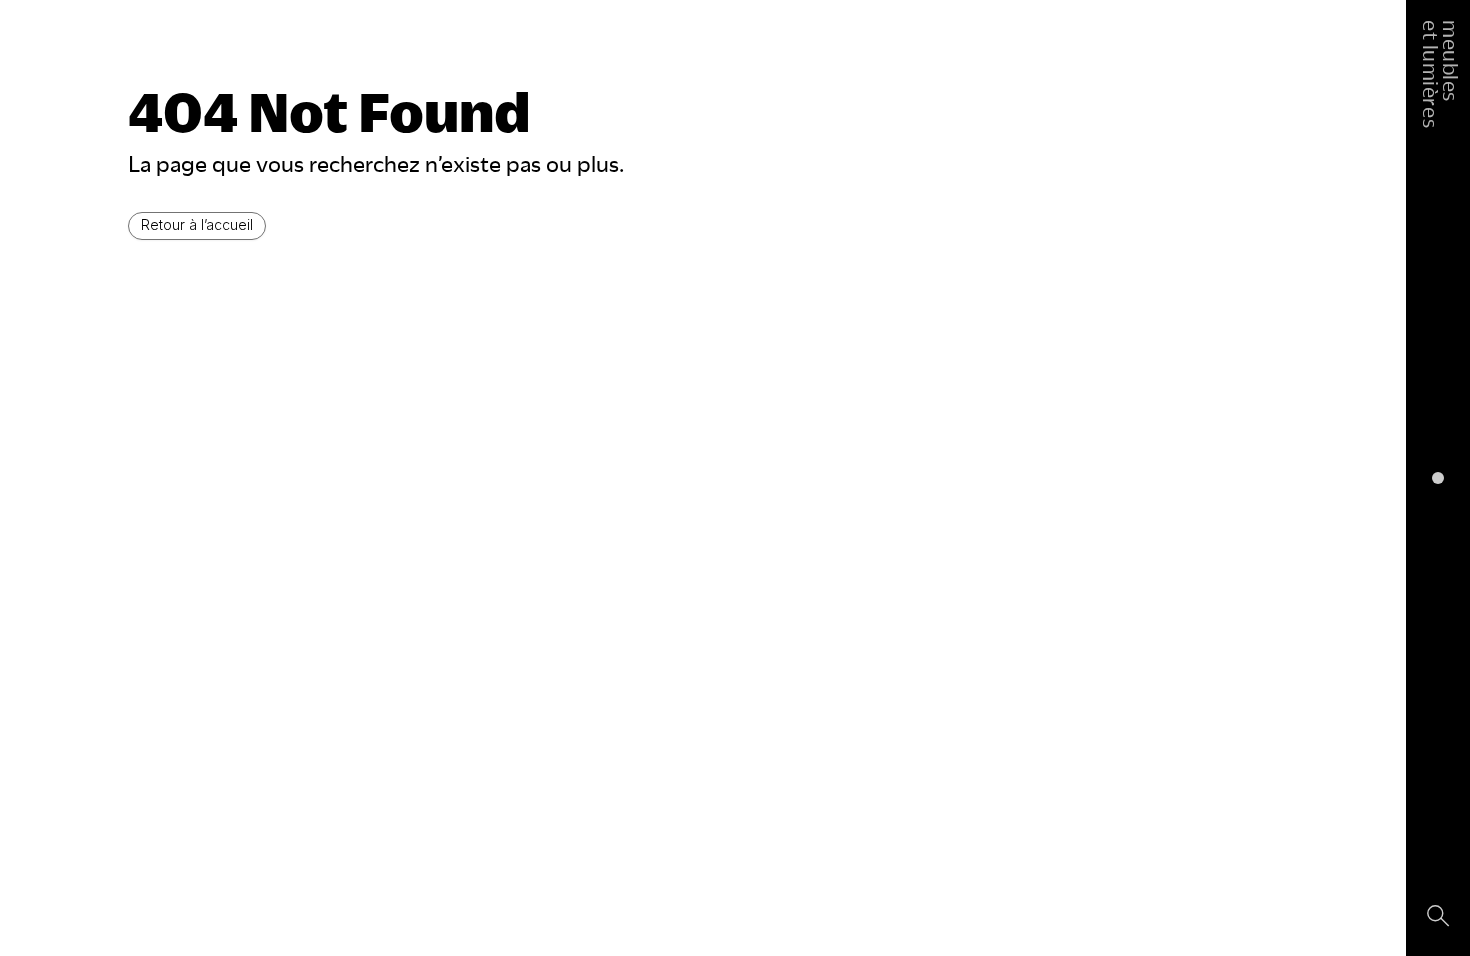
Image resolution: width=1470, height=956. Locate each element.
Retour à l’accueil (197, 224)
